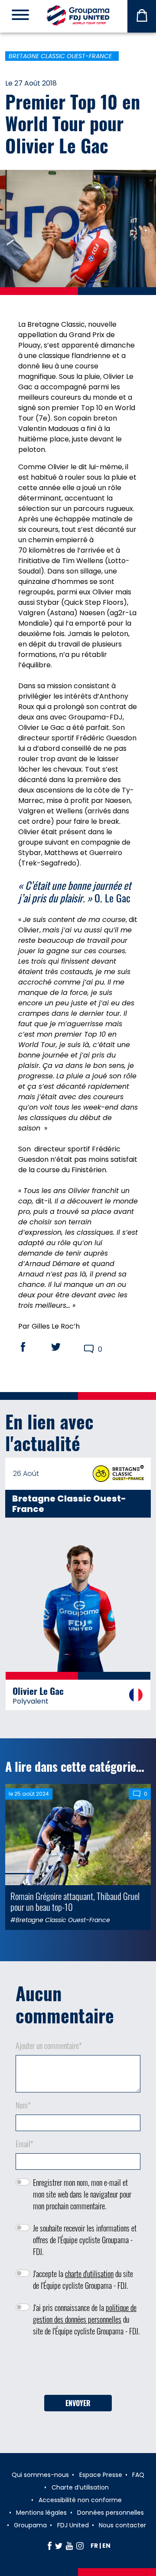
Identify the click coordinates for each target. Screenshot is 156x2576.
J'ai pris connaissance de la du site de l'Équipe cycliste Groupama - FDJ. (86, 2319)
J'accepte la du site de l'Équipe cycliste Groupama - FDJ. (83, 2279)
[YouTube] (69, 2546)
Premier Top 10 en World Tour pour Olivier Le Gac (73, 123)
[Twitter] (59, 2546)
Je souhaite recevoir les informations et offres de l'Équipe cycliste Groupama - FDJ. (85, 2240)
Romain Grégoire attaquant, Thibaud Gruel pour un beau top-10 (75, 1901)
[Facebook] (50, 2546)
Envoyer (78, 2403)
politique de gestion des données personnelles (85, 2313)
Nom (23, 2105)
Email (24, 2144)
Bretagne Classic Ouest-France (60, 56)
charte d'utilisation (89, 2274)
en (106, 2546)
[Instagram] (80, 2546)
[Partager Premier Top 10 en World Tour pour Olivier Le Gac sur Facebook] (31, 1347)
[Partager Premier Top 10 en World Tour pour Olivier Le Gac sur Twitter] (64, 1347)
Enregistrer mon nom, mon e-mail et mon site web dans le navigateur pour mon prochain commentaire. (82, 2194)
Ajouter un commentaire (49, 2046)
